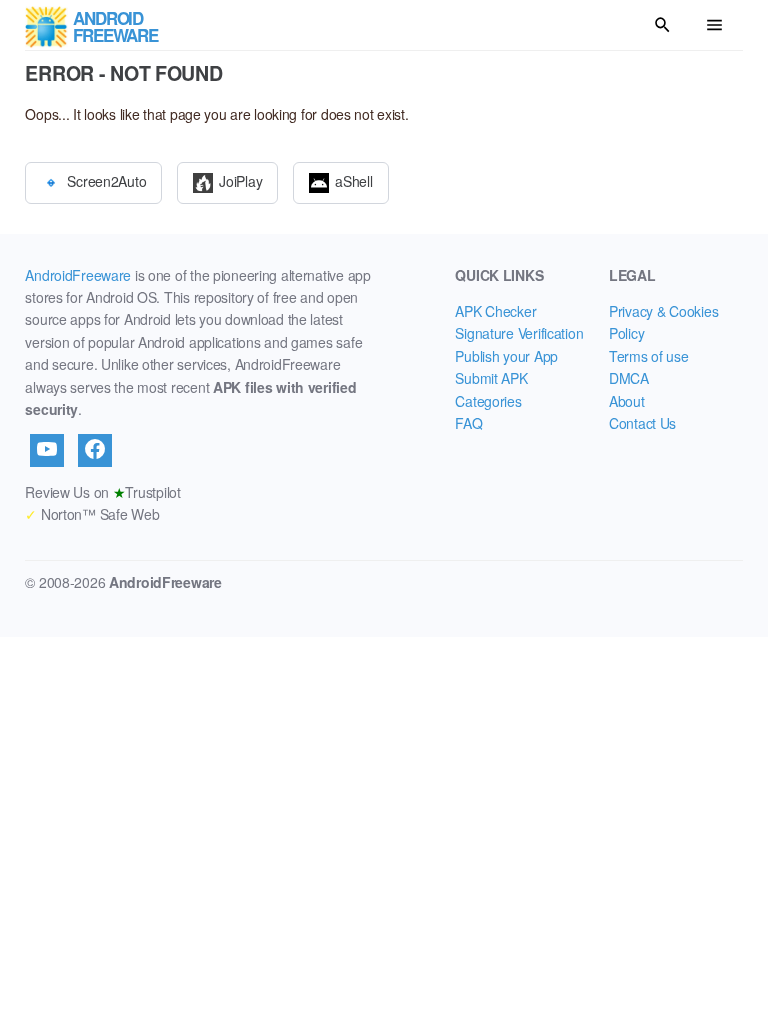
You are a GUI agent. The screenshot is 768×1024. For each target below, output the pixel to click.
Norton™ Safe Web (92, 514)
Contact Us (642, 423)
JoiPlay (240, 180)
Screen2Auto (106, 180)
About (627, 401)
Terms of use (649, 356)
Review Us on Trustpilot (102, 492)
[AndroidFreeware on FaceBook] (95, 450)
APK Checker (495, 311)
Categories (488, 401)
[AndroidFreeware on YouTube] (47, 450)
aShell (353, 180)
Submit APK (491, 378)
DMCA (629, 378)
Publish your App (506, 356)
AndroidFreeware (78, 275)
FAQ (468, 423)
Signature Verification (519, 333)
